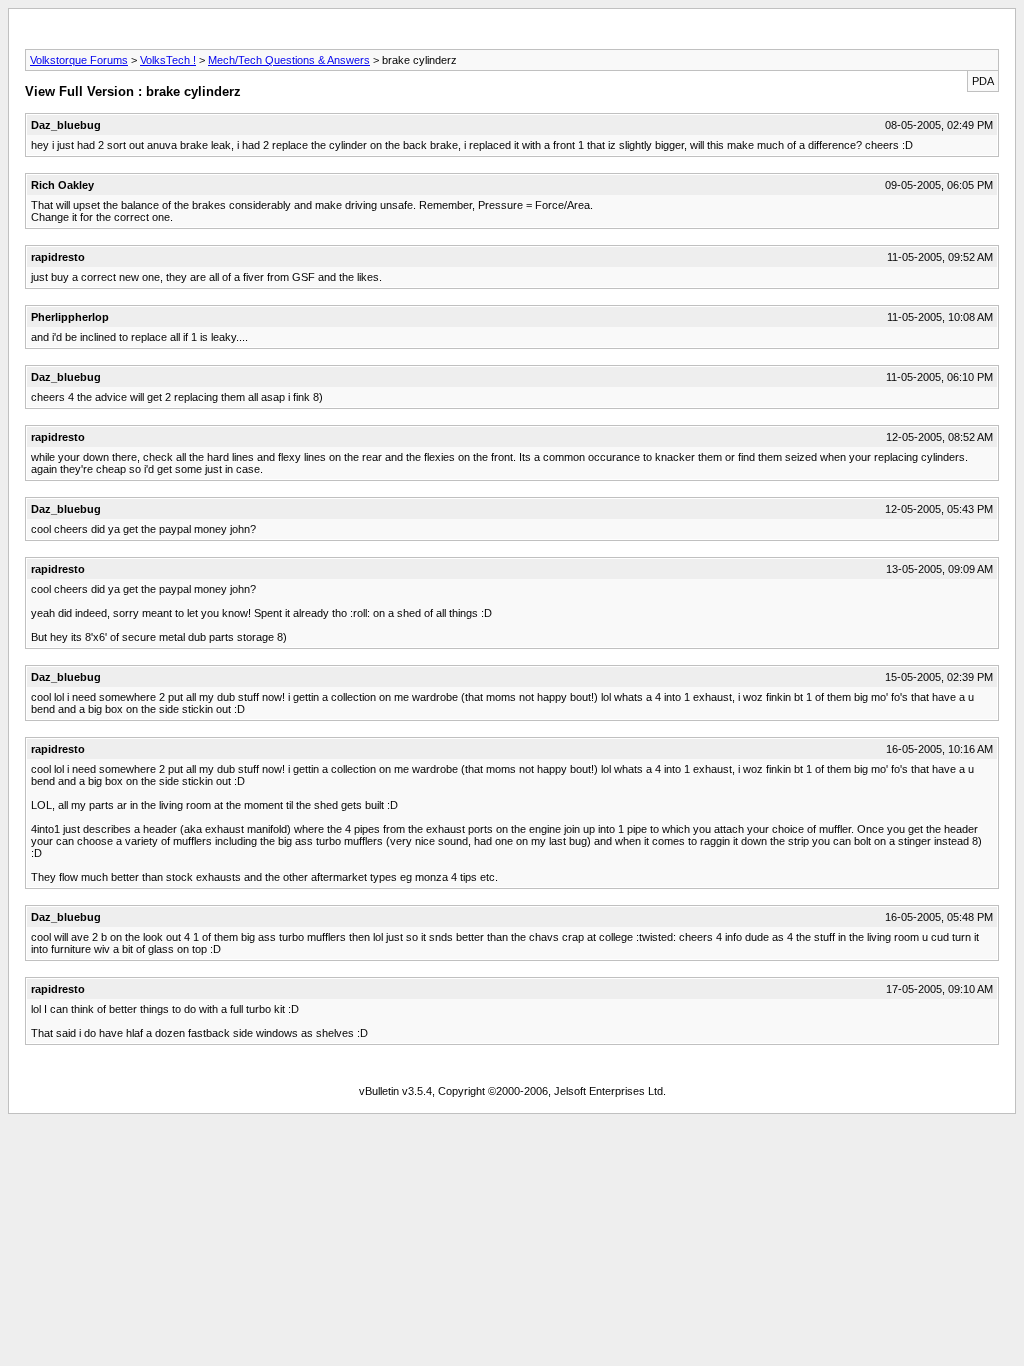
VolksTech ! (168, 60)
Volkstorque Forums (79, 60)
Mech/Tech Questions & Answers (289, 60)
